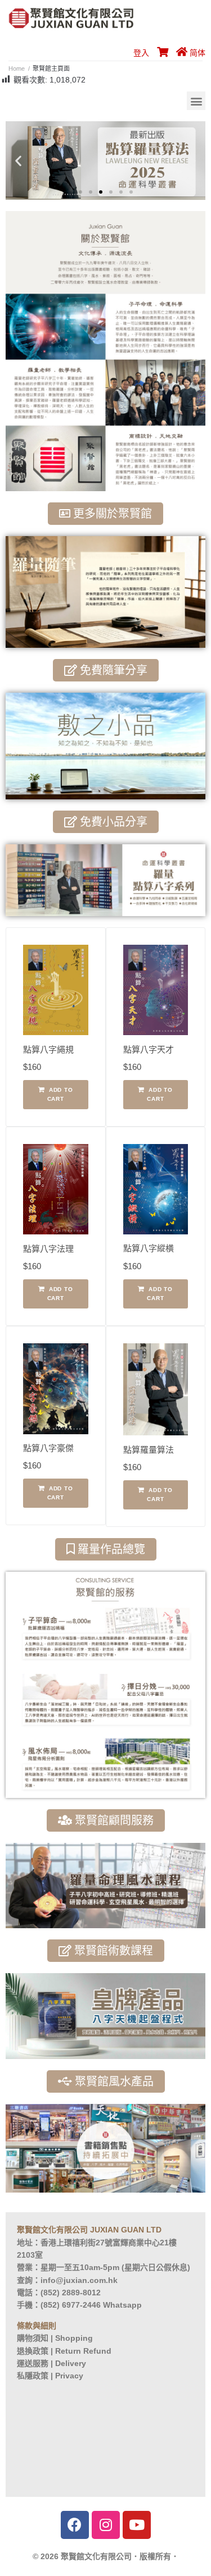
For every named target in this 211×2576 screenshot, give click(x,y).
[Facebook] (75, 2525)
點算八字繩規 (48, 1049)
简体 (197, 53)
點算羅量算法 (149, 1450)
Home (17, 68)
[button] (196, 101)
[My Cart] (161, 53)
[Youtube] (137, 2525)
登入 (141, 53)
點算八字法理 (48, 1249)
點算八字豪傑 (48, 1448)
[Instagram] (106, 2525)
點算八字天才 (149, 1049)
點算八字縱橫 (149, 1248)
